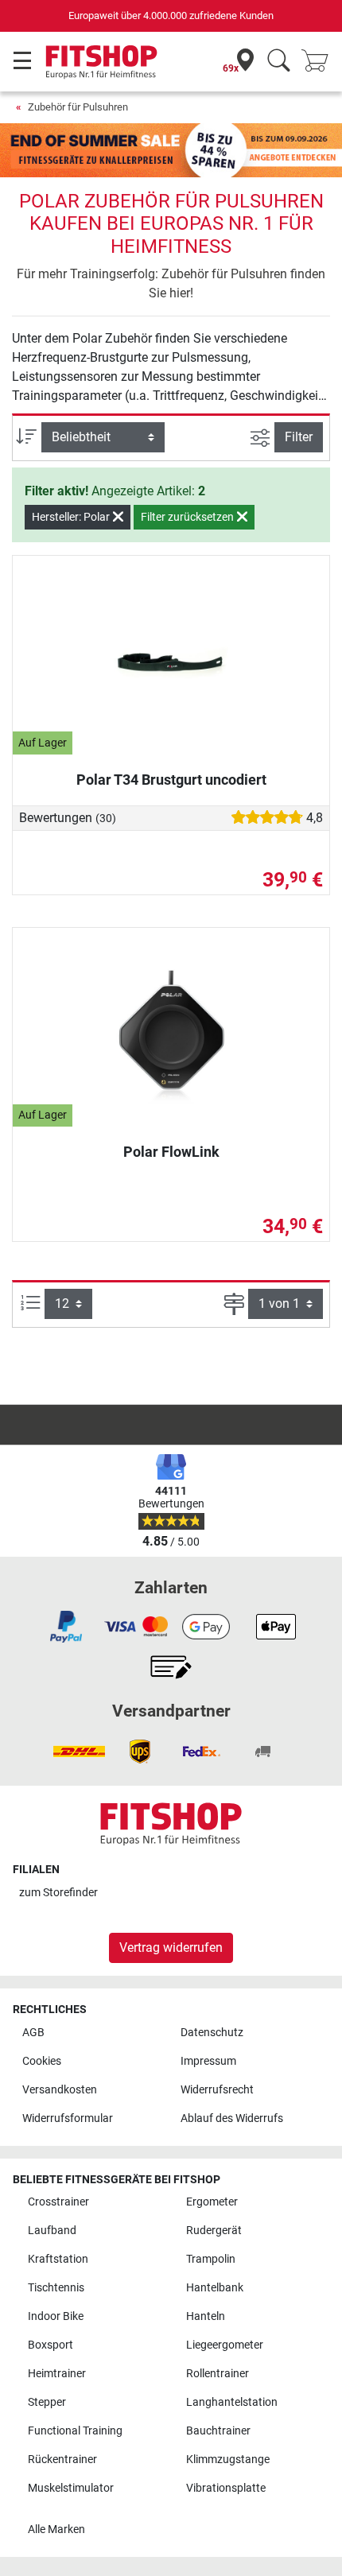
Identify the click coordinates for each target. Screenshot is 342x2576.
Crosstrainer (58, 2202)
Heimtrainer (57, 2374)
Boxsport (51, 2345)
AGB (33, 2033)
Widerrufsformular (68, 2118)
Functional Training (75, 2431)
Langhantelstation (232, 2402)
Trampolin (211, 2259)
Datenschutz (212, 2033)
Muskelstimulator (71, 2488)
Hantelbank (215, 2288)
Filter (299, 437)
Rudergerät (214, 2231)
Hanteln (206, 2316)
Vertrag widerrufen (171, 1948)
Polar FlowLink (171, 1152)
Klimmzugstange (228, 2460)
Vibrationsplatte (226, 2488)
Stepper (47, 2402)
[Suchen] (279, 62)
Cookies (42, 2061)
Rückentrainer (62, 2460)
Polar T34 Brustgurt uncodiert (171, 780)
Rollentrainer (218, 2374)
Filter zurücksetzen (188, 517)
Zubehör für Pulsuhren (78, 107)
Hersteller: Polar (72, 517)
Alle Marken (56, 2529)
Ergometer (212, 2202)
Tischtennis (56, 2288)
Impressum (208, 2061)
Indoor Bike (56, 2316)
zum (58, 1893)
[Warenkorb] (320, 62)
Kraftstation (58, 2259)
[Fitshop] (101, 61)
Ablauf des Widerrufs (232, 2118)
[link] (66, 1627)
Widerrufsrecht (217, 2090)
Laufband (52, 2231)
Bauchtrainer (218, 2431)
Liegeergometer (225, 2345)
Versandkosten (60, 2090)
